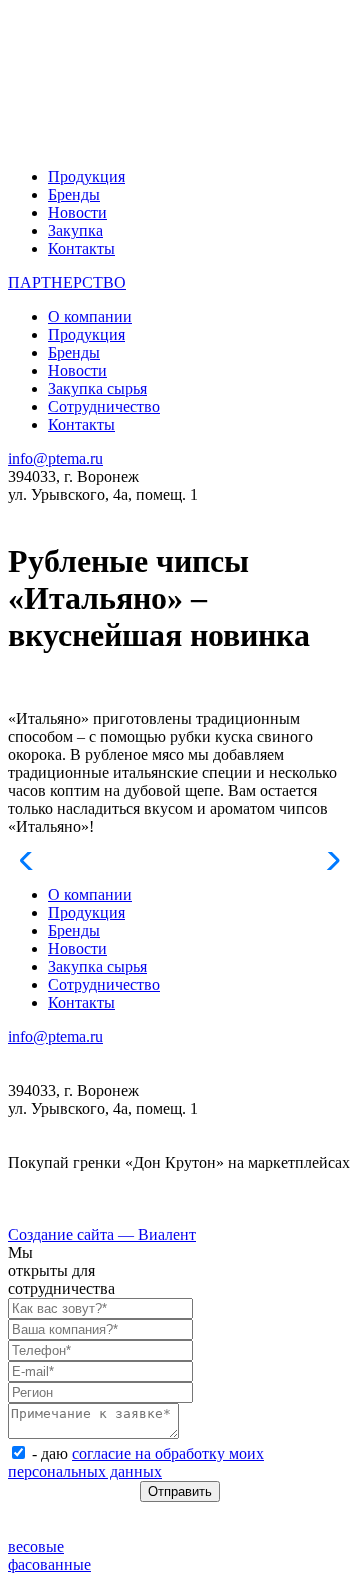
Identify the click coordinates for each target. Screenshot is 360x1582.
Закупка (75, 230)
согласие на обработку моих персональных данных (136, 1462)
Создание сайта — (102, 1234)
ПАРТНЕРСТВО (67, 282)
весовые (36, 1546)
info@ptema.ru (55, 458)
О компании (90, 316)
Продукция (86, 176)
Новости (77, 212)
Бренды (74, 194)
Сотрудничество (104, 406)
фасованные (49, 1564)
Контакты (81, 248)
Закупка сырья (97, 388)
